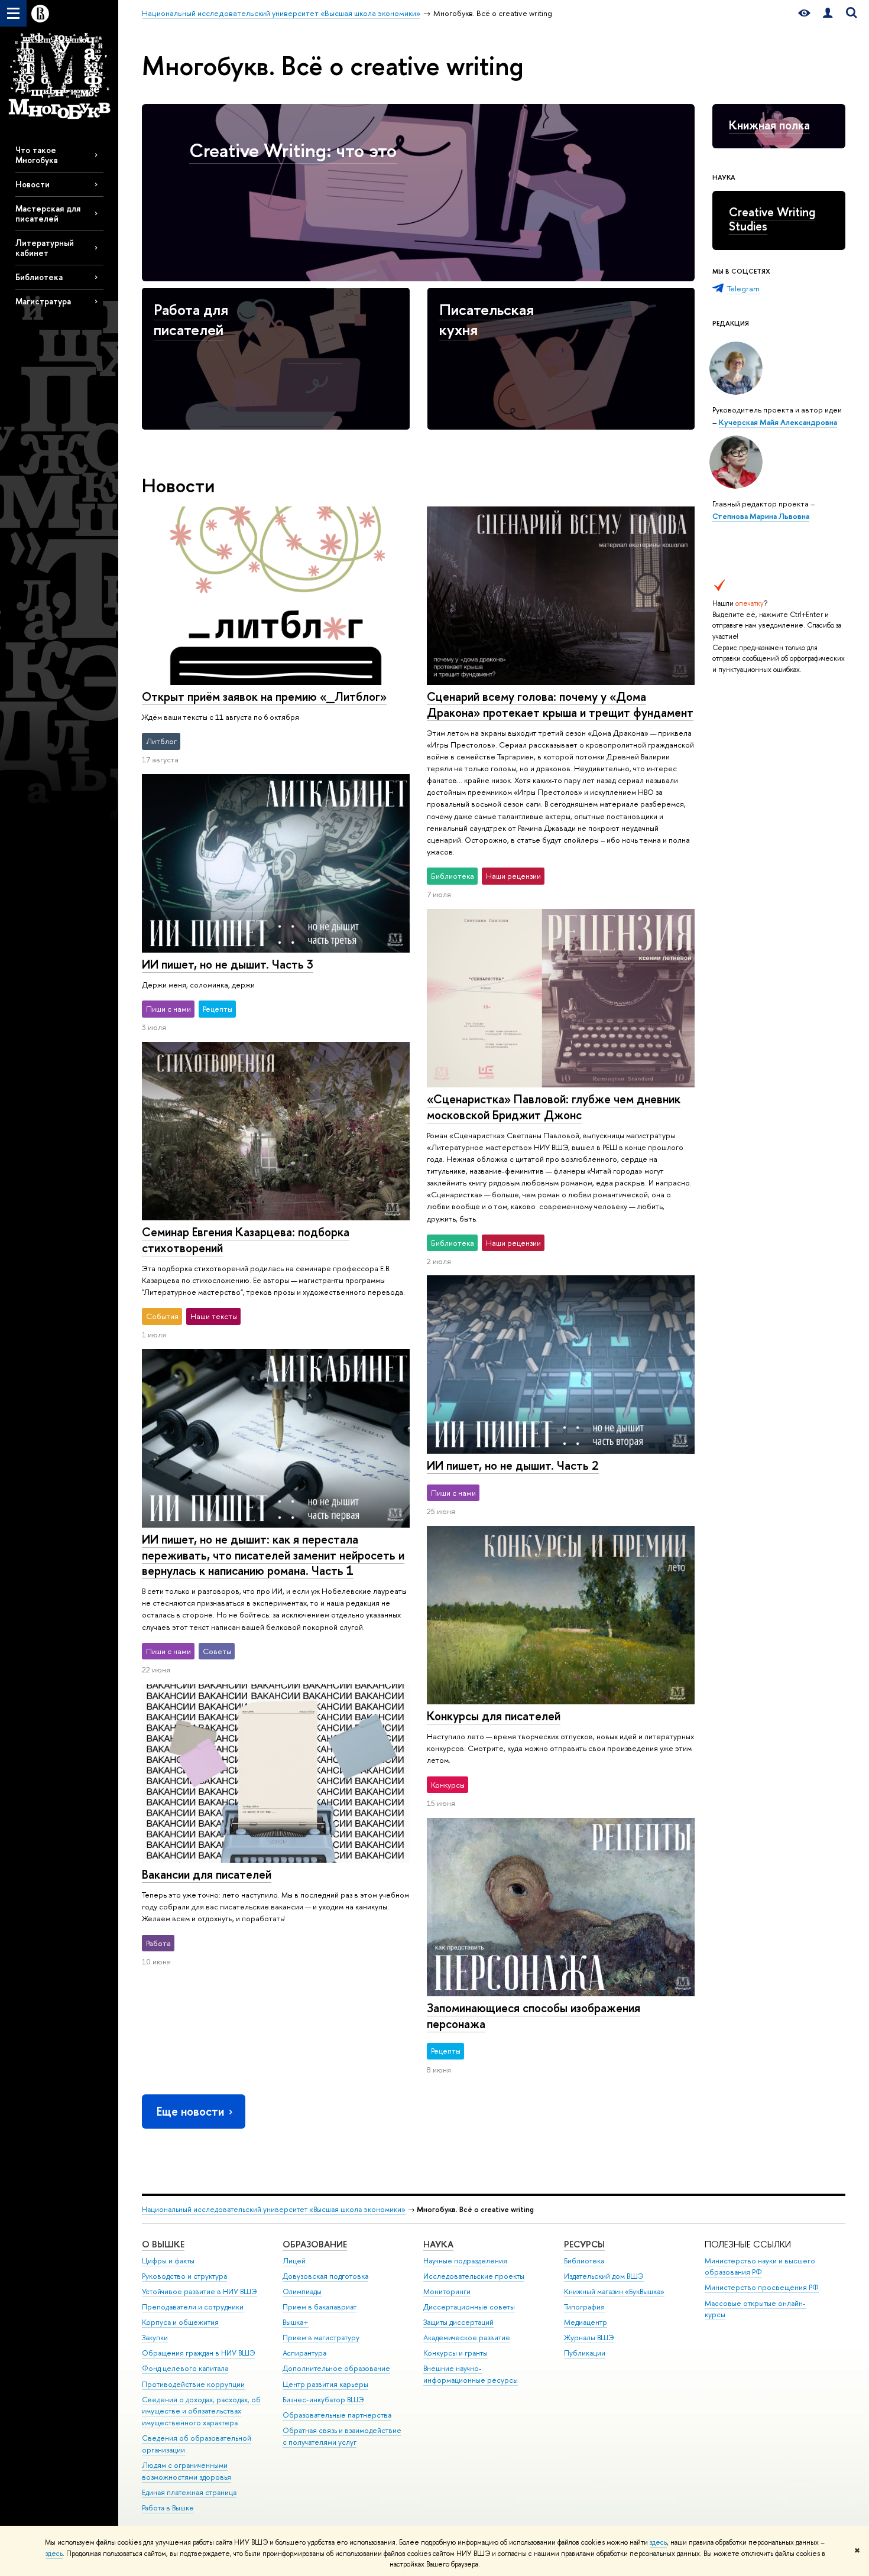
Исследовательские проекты (474, 2276)
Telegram (743, 288)
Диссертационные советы (469, 2307)
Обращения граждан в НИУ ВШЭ (199, 2353)
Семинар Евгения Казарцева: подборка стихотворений (246, 1240)
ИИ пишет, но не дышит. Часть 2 (513, 1465)
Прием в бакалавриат (320, 2307)
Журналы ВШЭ (589, 2338)
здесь (658, 2542)
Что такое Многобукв (37, 155)
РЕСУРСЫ (584, 2244)
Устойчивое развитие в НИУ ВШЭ (200, 2291)
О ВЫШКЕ (163, 2244)
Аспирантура (304, 2353)
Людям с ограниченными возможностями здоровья (187, 2471)
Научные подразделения (465, 2261)
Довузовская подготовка (325, 2276)
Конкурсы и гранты (455, 2353)
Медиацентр (586, 2322)
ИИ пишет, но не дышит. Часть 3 (228, 964)
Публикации (585, 2353)
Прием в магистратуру (321, 2338)
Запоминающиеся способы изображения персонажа (534, 2016)
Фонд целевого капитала (185, 2368)
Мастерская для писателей (48, 213)
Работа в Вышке (168, 2508)
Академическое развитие (467, 2338)
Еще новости (190, 2111)
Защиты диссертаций (458, 2322)
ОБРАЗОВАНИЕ (315, 2244)
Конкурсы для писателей (494, 1716)
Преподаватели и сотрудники (193, 2307)
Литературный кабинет (45, 248)
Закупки (155, 2338)
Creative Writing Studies (772, 219)
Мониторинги (447, 2291)
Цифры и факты (168, 2261)
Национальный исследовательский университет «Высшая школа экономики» (274, 2209)
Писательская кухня (487, 319)
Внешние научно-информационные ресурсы (471, 2374)
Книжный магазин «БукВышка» (614, 2291)
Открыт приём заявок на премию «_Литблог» (264, 696)
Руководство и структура (184, 2276)
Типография (584, 2307)
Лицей (294, 2261)
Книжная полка (769, 125)
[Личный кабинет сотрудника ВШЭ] (828, 13)
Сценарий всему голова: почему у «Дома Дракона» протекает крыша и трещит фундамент (560, 704)
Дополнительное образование (336, 2368)
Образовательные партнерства (337, 2415)
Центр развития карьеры (325, 2384)
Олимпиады (302, 2291)
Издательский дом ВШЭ (604, 2276)
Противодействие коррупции (193, 2384)
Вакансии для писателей (207, 1874)
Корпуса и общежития (180, 2322)
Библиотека (39, 277)
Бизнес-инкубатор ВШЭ (323, 2400)
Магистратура (43, 301)
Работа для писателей (191, 319)
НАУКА (438, 2244)
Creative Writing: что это (293, 150)
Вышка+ (296, 2322)
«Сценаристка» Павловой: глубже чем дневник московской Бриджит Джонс (554, 1107)
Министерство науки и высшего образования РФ (760, 2267)
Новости (33, 184)
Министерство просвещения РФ (762, 2287)
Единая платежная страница (189, 2492)
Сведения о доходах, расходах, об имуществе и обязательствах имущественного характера (201, 2411)
